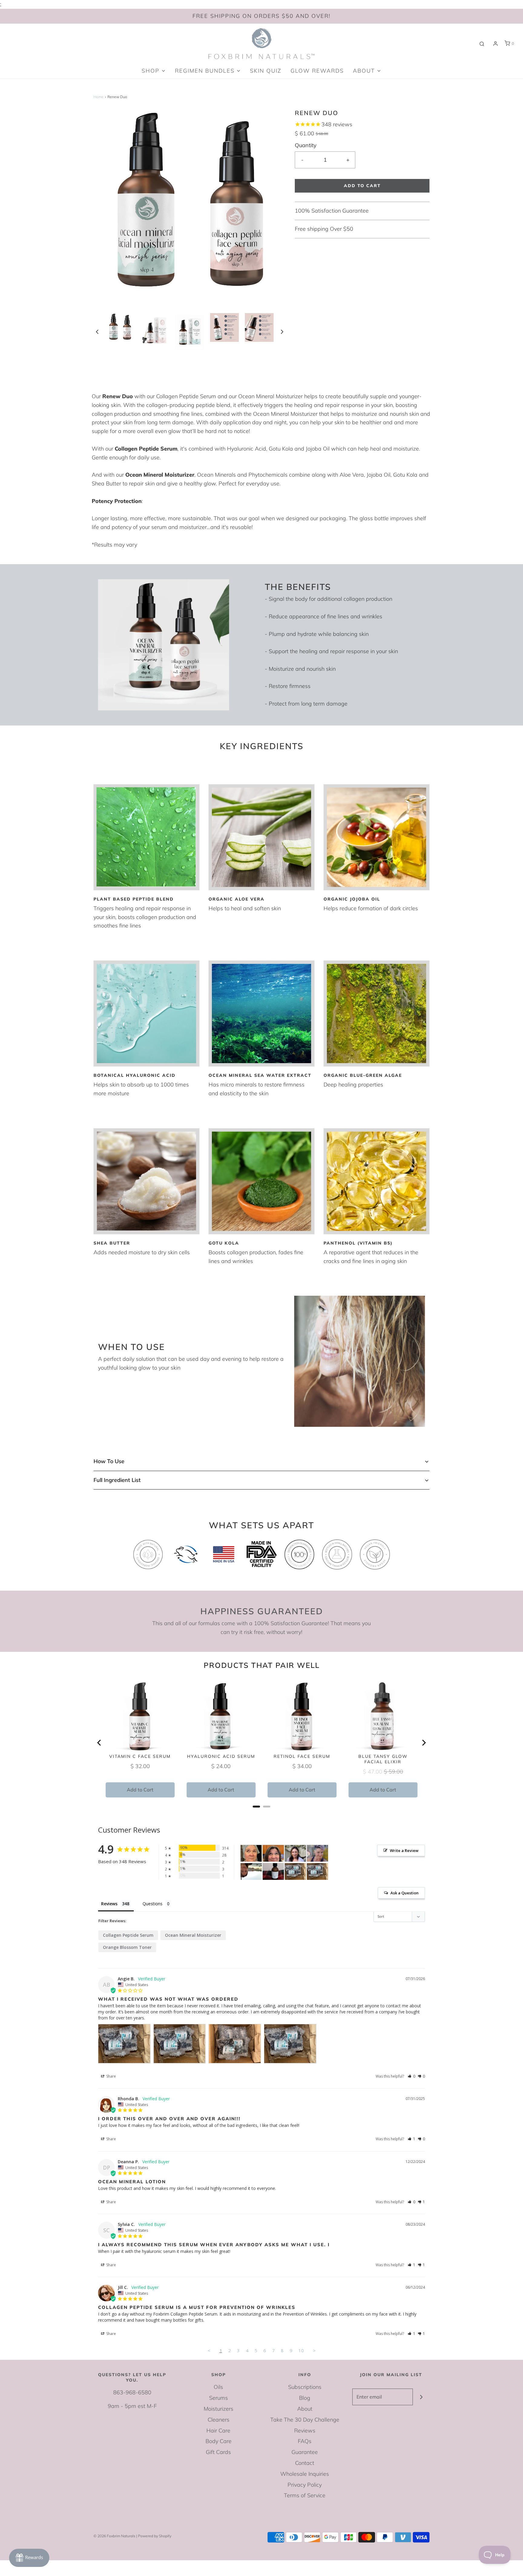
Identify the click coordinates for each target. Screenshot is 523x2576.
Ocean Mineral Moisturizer (193, 1935)
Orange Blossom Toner (127, 1947)
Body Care (219, 2441)
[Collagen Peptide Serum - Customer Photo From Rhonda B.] (295, 1853)
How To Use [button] (109, 1461)
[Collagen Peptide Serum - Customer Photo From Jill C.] (251, 1872)
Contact (305, 2463)
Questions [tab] (153, 1904)
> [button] (314, 2350)
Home (99, 97)
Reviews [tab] (109, 1904)
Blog (305, 2398)
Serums (219, 2398)
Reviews (305, 2431)
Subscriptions (305, 2387)
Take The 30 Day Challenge (305, 2420)
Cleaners (219, 2420)
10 (301, 2350)
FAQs (305, 2441)
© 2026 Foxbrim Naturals (114, 2536)
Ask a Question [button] (405, 1893)
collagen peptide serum (128, 1935)
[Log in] (495, 44)
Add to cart (362, 186)
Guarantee (305, 2452)
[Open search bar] (482, 44)
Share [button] (111, 2076)
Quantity (306, 145)
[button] (97, 331)
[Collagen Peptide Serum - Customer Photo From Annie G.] (317, 1853)
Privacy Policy (305, 2485)
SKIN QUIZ (266, 71)
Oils (218, 2387)
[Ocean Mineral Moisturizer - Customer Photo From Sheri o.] (273, 1872)
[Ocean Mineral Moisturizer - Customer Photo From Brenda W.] (251, 1853)
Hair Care (218, 2431)
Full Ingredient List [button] (117, 1480)
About (305, 2409)
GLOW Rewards (317, 71)
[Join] (421, 2397)
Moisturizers (219, 2409)
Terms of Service (305, 2495)
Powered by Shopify (155, 2536)
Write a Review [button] (404, 1850)
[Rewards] (29, 2558)
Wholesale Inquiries (305, 2474)
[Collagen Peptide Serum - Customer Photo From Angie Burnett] (295, 1872)
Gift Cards (218, 2452)
